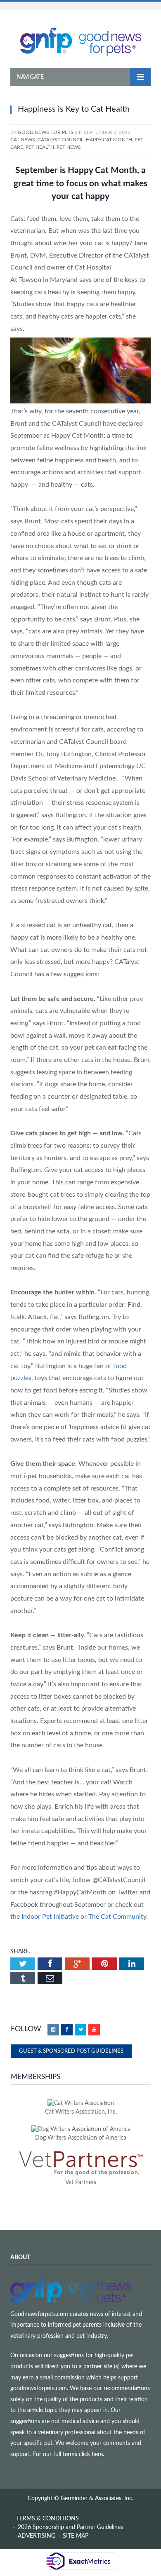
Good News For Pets (46, 132)
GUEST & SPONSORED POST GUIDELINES (71, 2051)
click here (91, 2454)
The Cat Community (117, 1917)
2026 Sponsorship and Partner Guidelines (70, 2527)
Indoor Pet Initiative (50, 1917)
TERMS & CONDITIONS (47, 2519)
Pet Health (40, 147)
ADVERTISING (37, 2536)
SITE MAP (76, 2536)
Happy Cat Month (109, 140)
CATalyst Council (60, 140)
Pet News (69, 147)
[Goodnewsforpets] (81, 41)
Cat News (23, 140)
